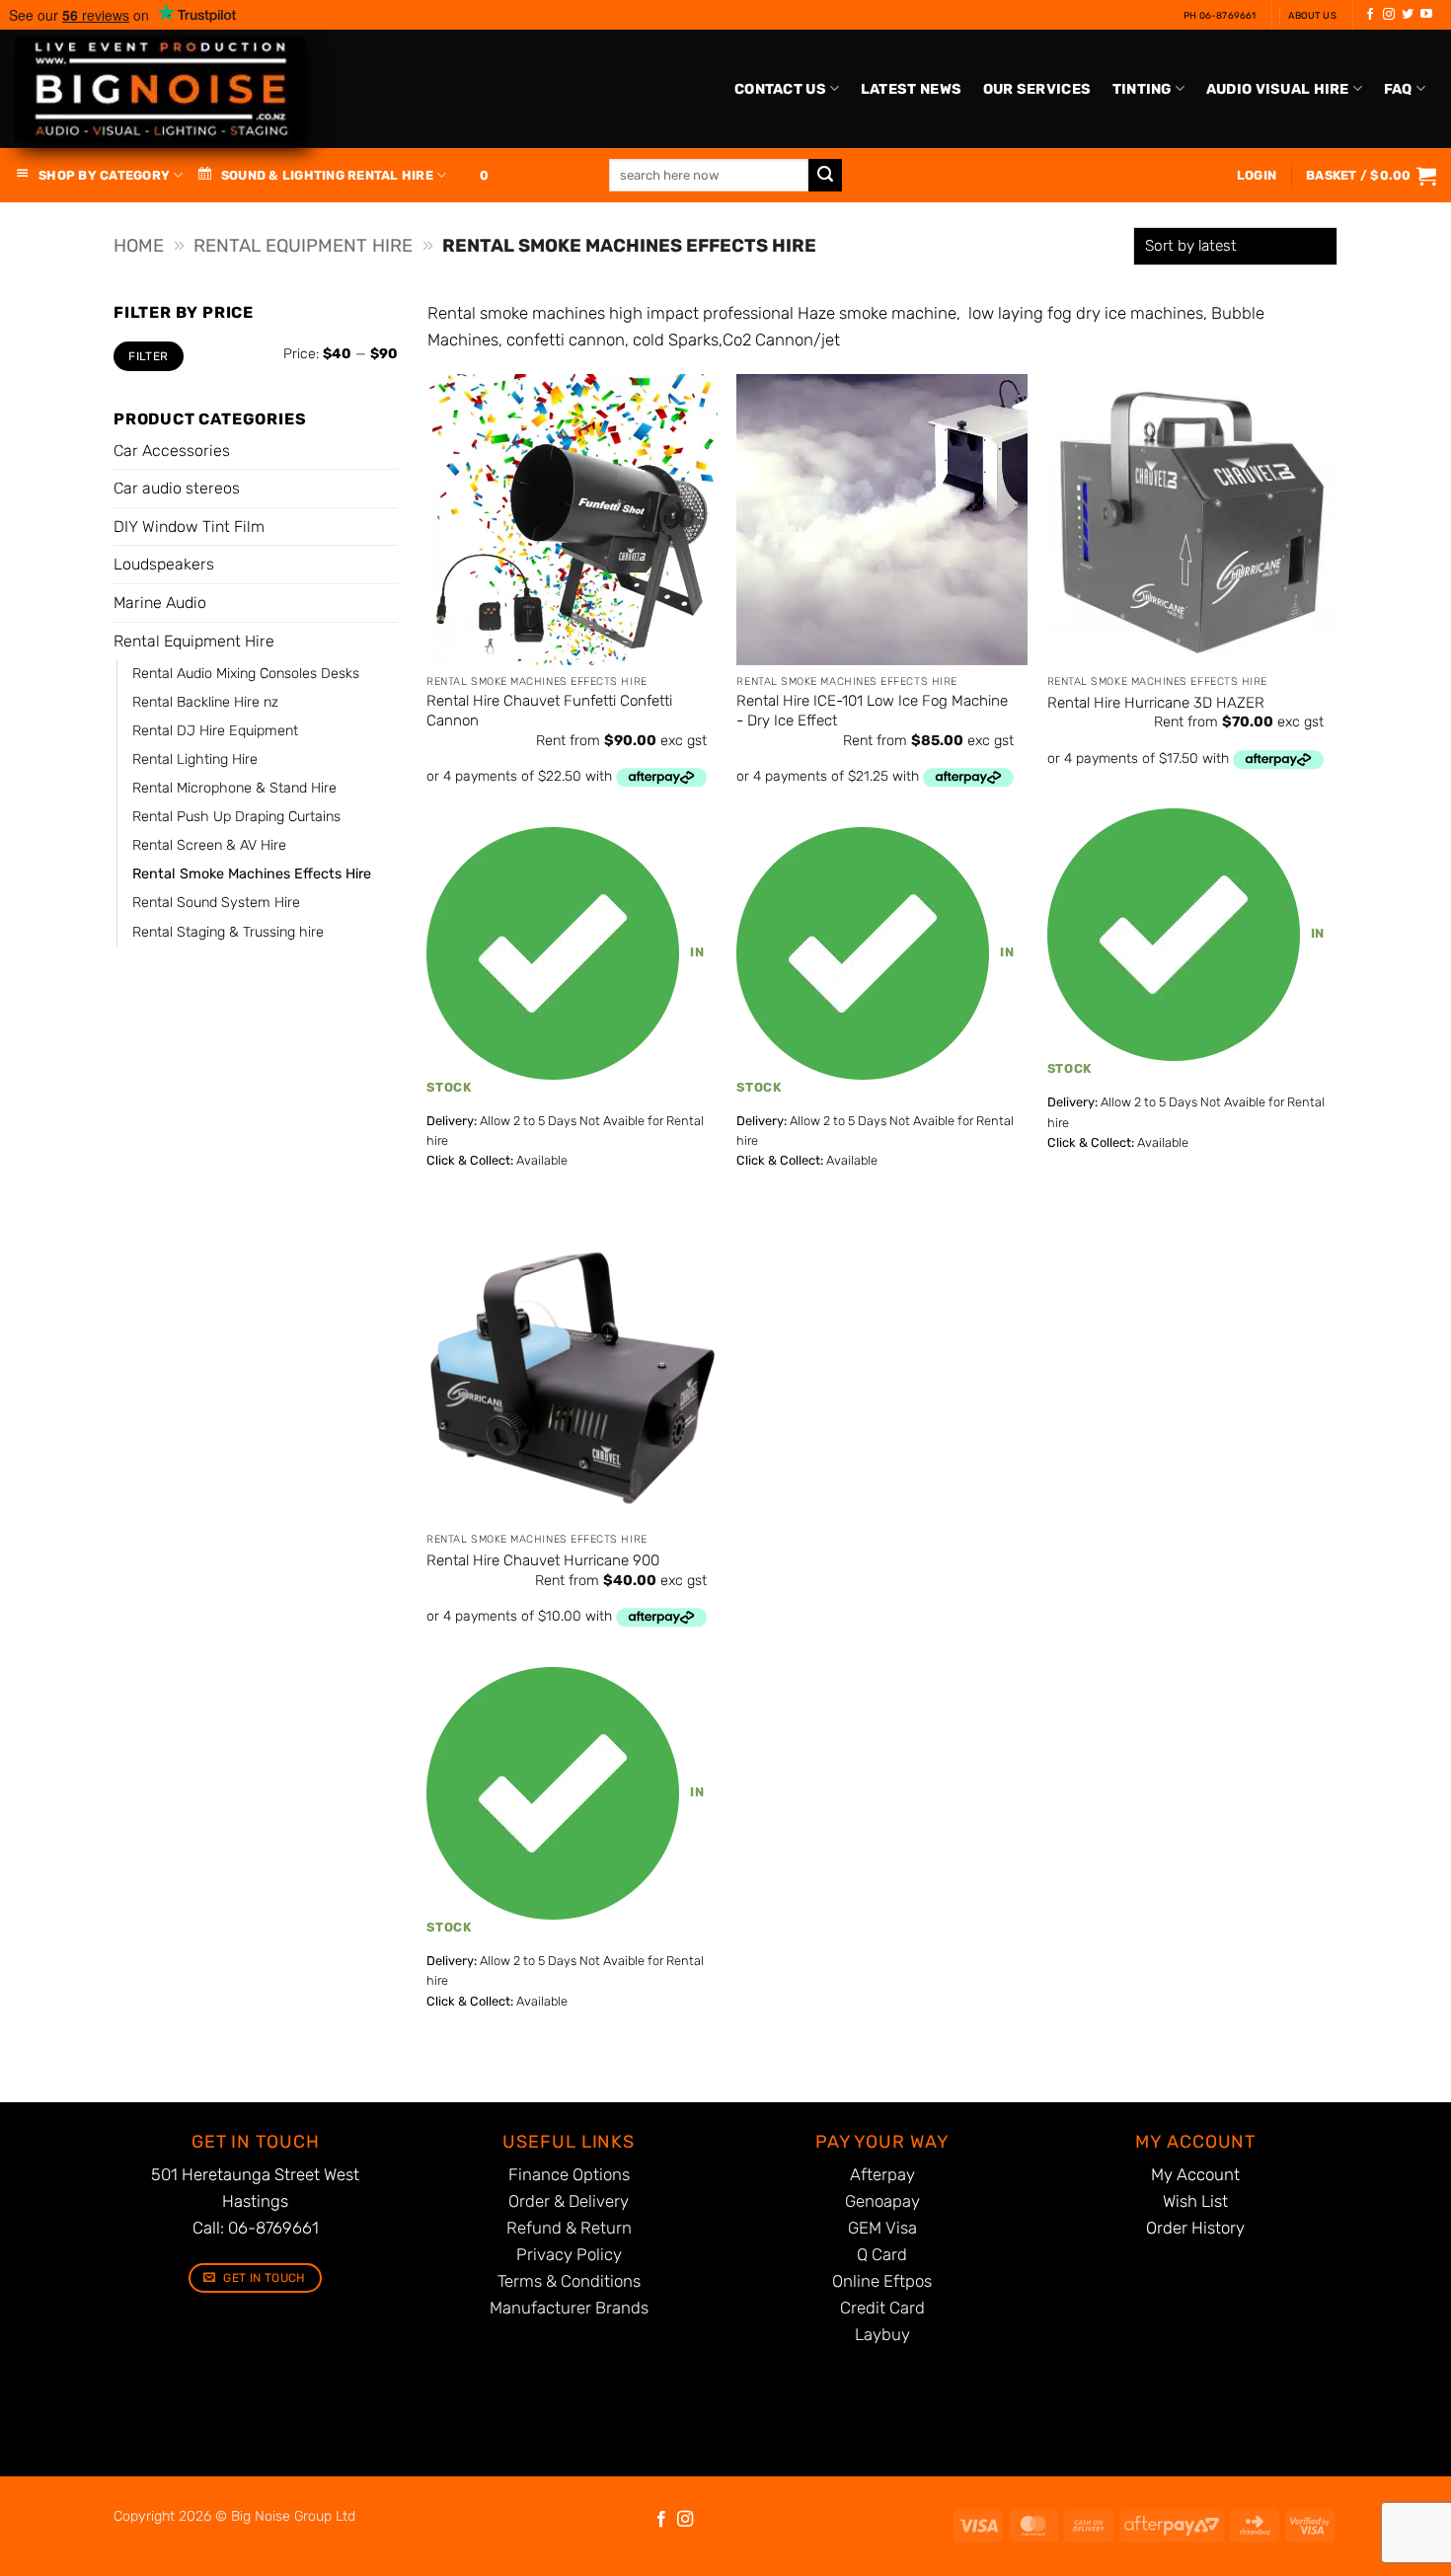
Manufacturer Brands (569, 2308)
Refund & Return (569, 2228)
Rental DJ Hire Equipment (215, 731)
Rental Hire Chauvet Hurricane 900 (543, 1560)
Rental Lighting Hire (195, 759)
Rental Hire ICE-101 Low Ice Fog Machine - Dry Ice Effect (872, 711)
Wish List (1195, 2201)
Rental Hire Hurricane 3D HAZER (1156, 703)
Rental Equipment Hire (303, 246)
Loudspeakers (164, 564)
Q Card (882, 2254)
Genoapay (882, 2201)
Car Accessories (172, 451)
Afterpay (882, 2174)
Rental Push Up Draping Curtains (236, 817)
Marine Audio (160, 603)
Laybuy (882, 2334)
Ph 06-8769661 (1220, 15)
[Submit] (825, 176)
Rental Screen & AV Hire (209, 845)
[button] (1371, 176)
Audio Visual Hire (1278, 89)
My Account (1195, 2174)
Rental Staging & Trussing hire (228, 932)
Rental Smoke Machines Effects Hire (252, 874)
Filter (148, 356)
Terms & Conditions (569, 2281)
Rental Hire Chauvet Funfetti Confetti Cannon (549, 711)
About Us (1312, 15)
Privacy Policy (569, 2254)
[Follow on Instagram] (1389, 15)
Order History (1195, 2228)
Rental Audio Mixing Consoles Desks (246, 674)
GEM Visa (882, 2228)
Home (139, 246)
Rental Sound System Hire (216, 903)
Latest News (911, 89)
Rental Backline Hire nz (205, 702)
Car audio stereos (177, 488)
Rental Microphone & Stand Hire (234, 788)
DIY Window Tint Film (189, 527)
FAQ (1398, 89)
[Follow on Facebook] (1370, 15)
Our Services (1037, 89)
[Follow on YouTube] (1426, 15)
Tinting (1142, 89)
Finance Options (569, 2174)
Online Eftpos (882, 2281)
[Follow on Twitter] (1408, 15)
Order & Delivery (569, 2201)
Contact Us (780, 89)
